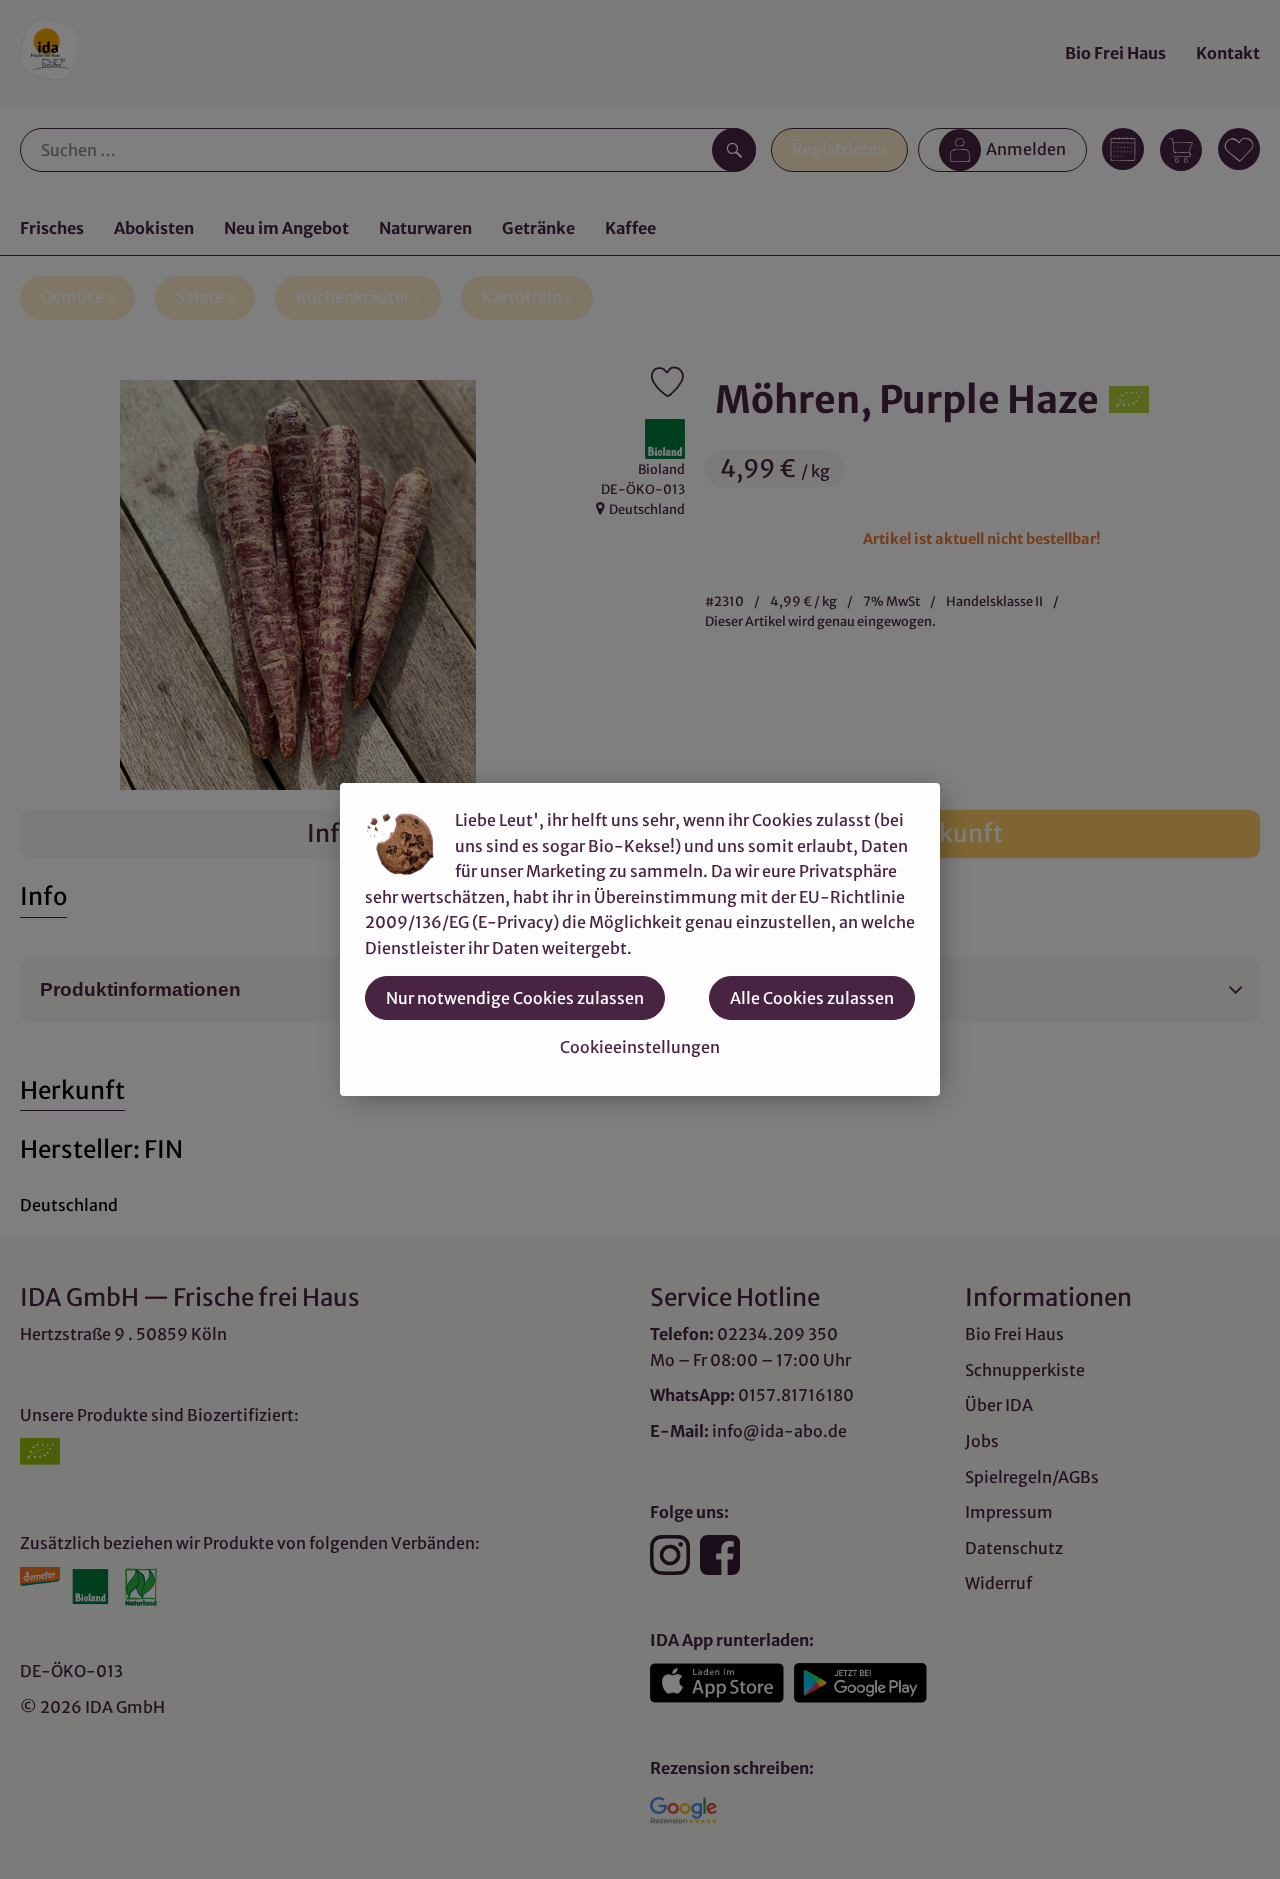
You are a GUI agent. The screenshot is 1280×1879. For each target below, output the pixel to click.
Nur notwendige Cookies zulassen (515, 998)
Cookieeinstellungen (640, 1047)
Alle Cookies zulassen (812, 998)
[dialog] (640, 939)
